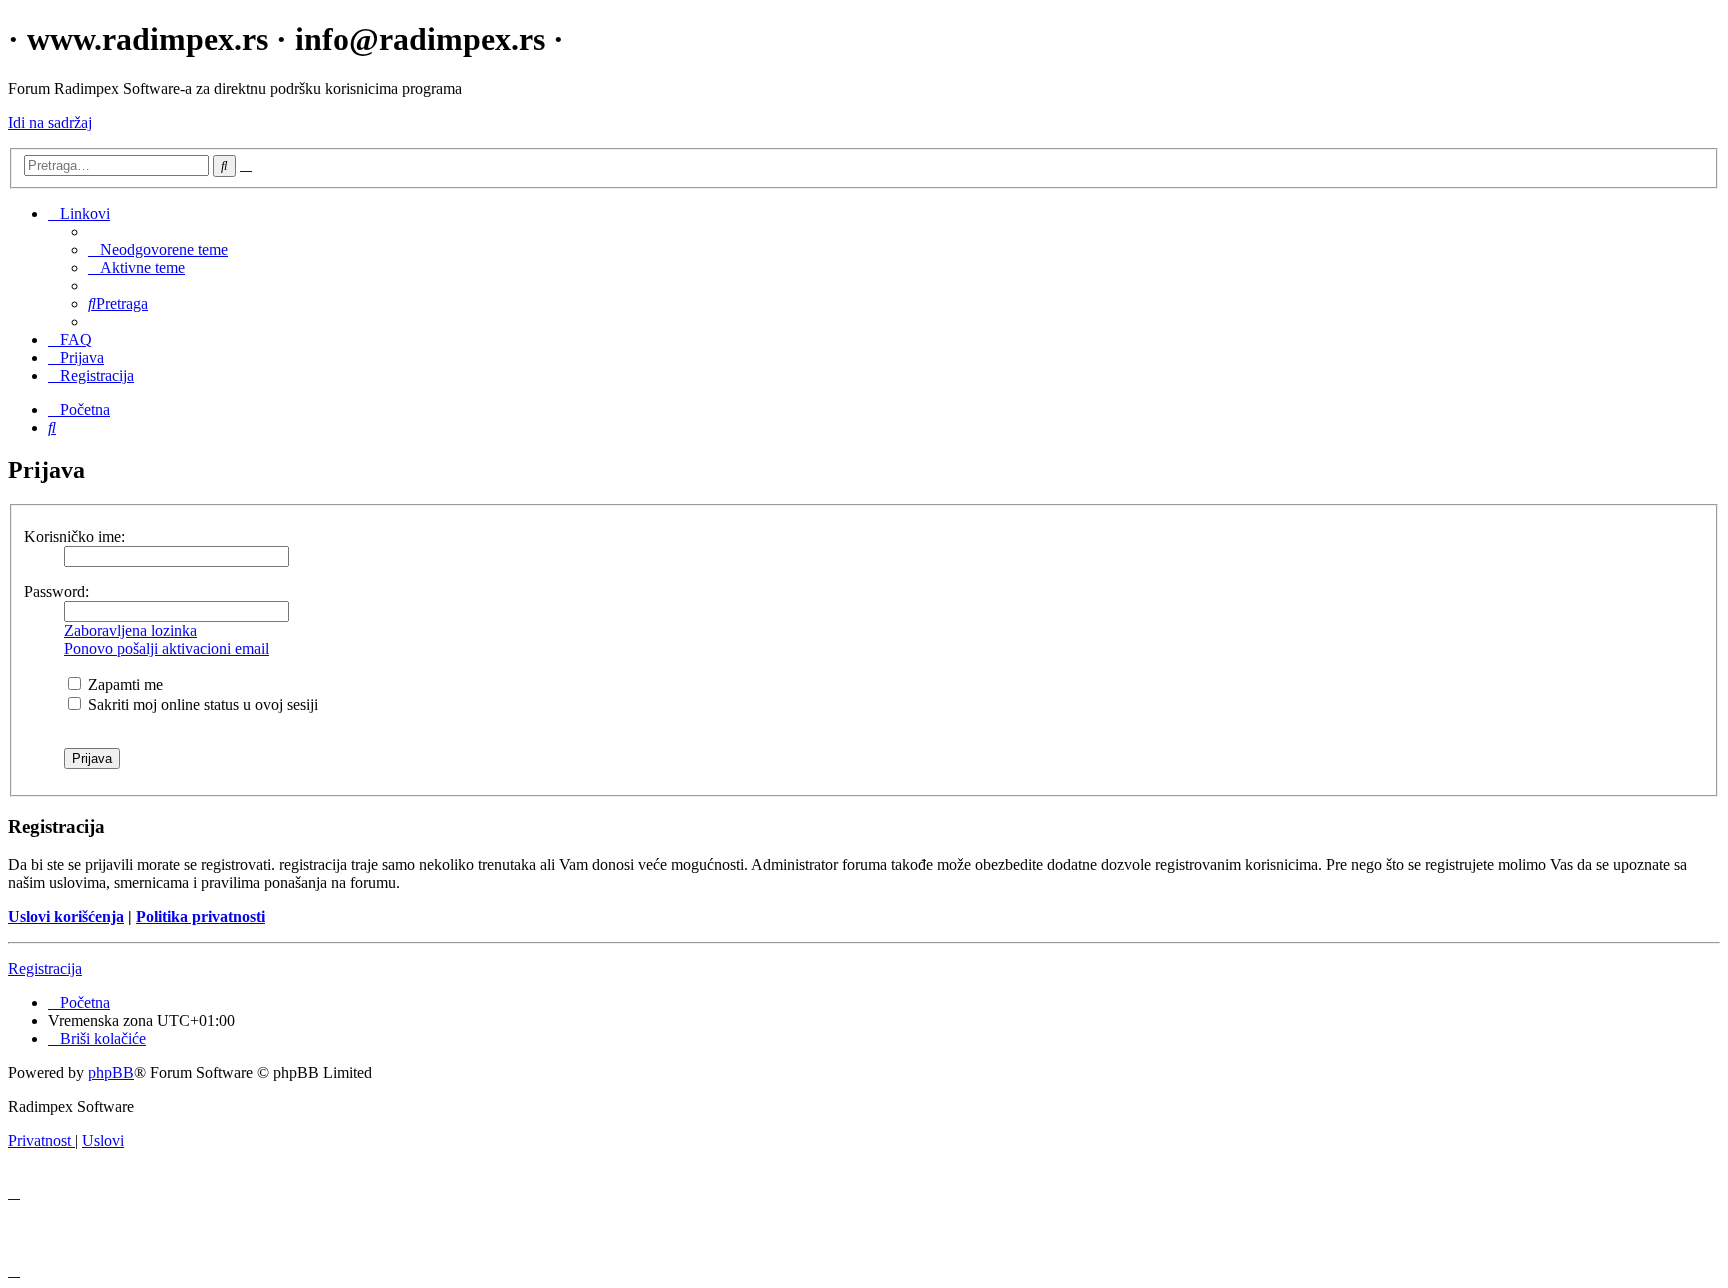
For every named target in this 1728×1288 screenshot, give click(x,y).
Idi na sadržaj (50, 122)
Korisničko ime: (74, 536)
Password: (56, 591)
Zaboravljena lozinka (130, 630)
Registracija (45, 968)
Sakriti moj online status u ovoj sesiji (201, 704)
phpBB (111, 1072)
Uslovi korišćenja (66, 916)
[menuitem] (158, 249)
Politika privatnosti (200, 916)
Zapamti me (123, 684)
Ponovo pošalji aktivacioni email (166, 648)
